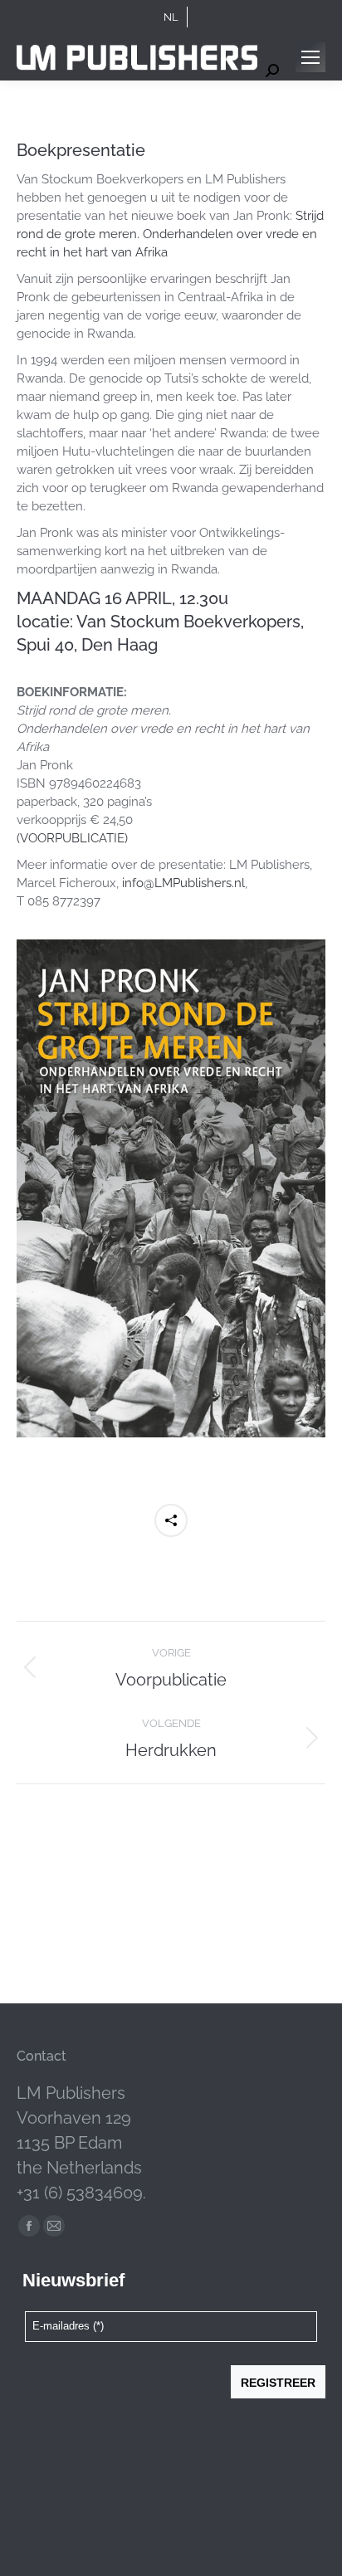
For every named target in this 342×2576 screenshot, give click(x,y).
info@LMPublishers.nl (183, 883)
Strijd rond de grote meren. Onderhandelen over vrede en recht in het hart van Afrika (170, 234)
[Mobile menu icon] (310, 57)
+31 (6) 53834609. (81, 2193)
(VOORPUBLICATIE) (72, 838)
